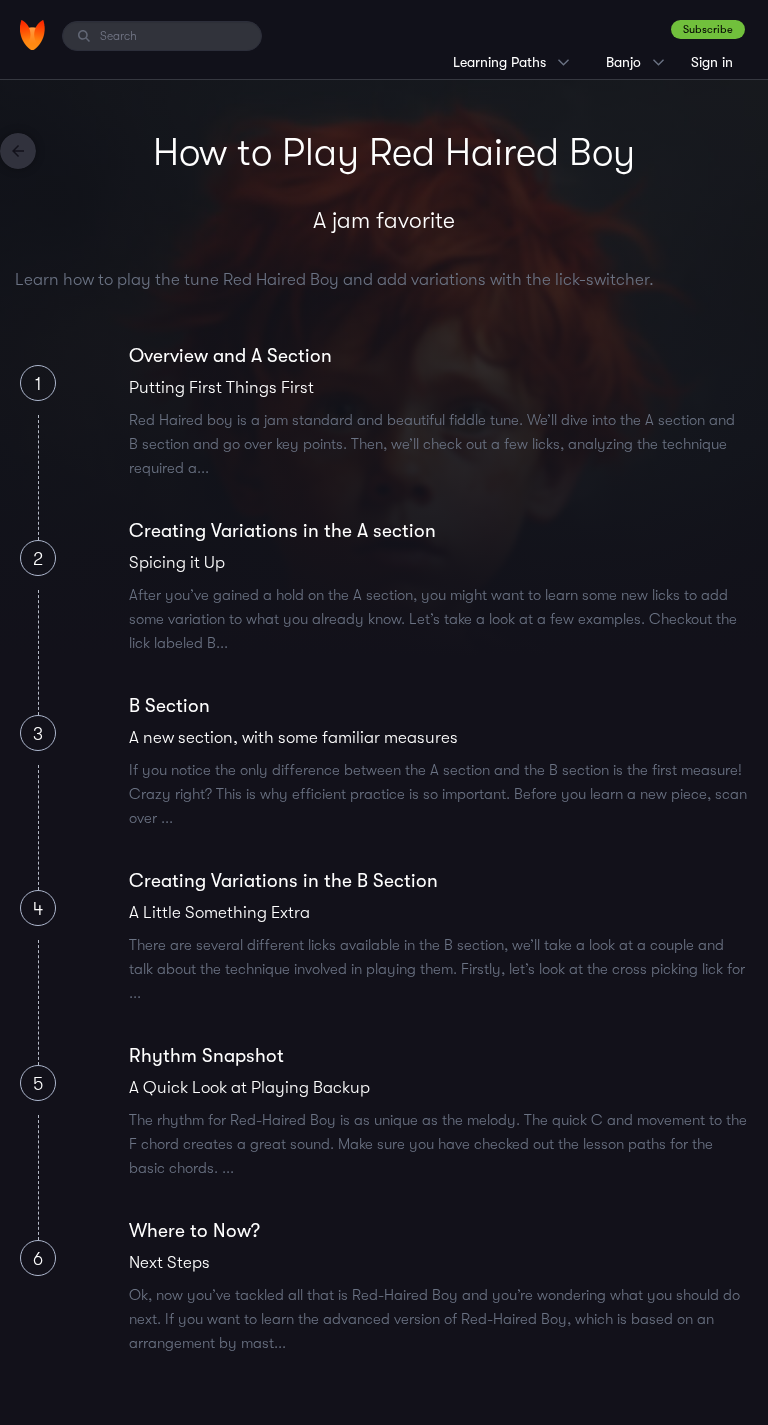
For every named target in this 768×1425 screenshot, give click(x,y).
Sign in (712, 62)
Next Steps (169, 1262)
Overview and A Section (230, 356)
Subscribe (708, 29)
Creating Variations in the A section (282, 531)
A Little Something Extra (219, 912)
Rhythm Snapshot (206, 1056)
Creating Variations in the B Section (283, 881)
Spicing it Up (177, 562)
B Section (169, 706)
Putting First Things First (221, 387)
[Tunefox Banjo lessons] (18, 151)
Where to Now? (194, 1231)
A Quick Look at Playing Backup (249, 1087)
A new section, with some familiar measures (293, 737)
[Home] (32, 35)
